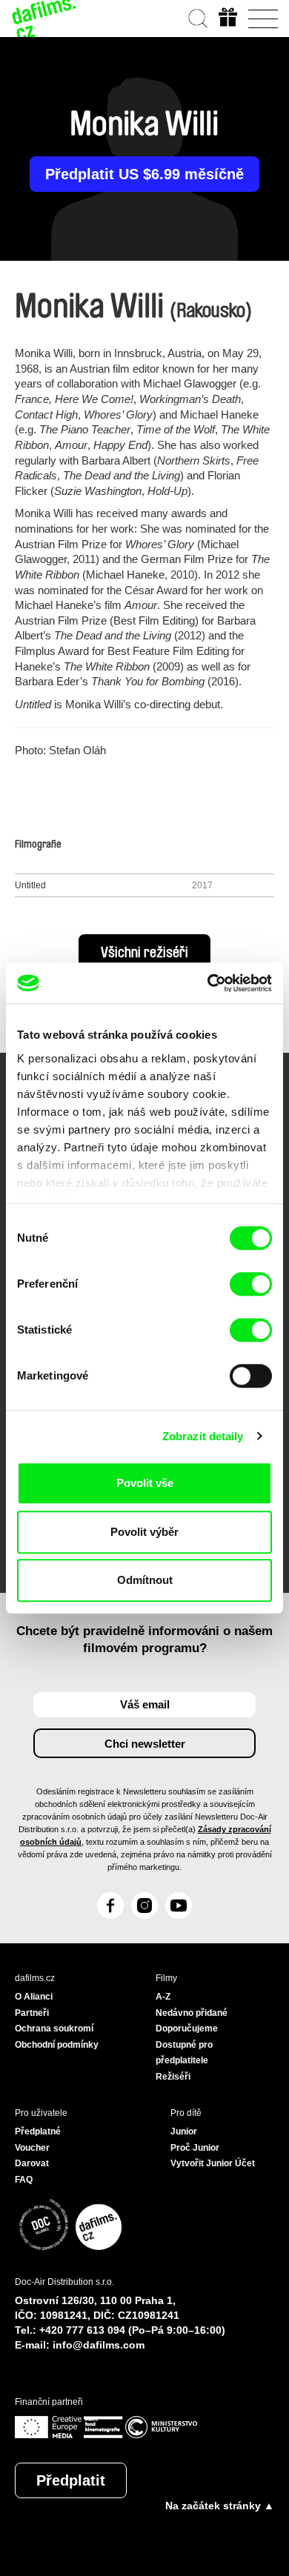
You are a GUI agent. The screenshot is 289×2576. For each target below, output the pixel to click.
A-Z (163, 1997)
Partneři (32, 2013)
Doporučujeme (187, 2028)
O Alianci (34, 1997)
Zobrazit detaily (203, 1436)
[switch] (251, 1284)
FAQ (24, 2180)
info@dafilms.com (99, 2345)
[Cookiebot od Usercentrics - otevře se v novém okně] (208, 983)
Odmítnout (145, 1580)
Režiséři (173, 2077)
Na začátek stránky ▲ (220, 2506)
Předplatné (38, 2131)
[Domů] (44, 19)
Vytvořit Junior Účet (213, 2163)
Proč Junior (195, 2148)
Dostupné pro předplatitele (184, 2053)
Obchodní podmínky (57, 2045)
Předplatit (71, 2480)
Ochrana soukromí (54, 2028)
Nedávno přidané (192, 2013)
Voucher (32, 2148)
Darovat (32, 2163)
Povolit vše (145, 1483)
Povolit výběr (144, 1532)
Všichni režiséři (144, 953)
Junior (184, 2131)
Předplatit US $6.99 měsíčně (144, 174)
